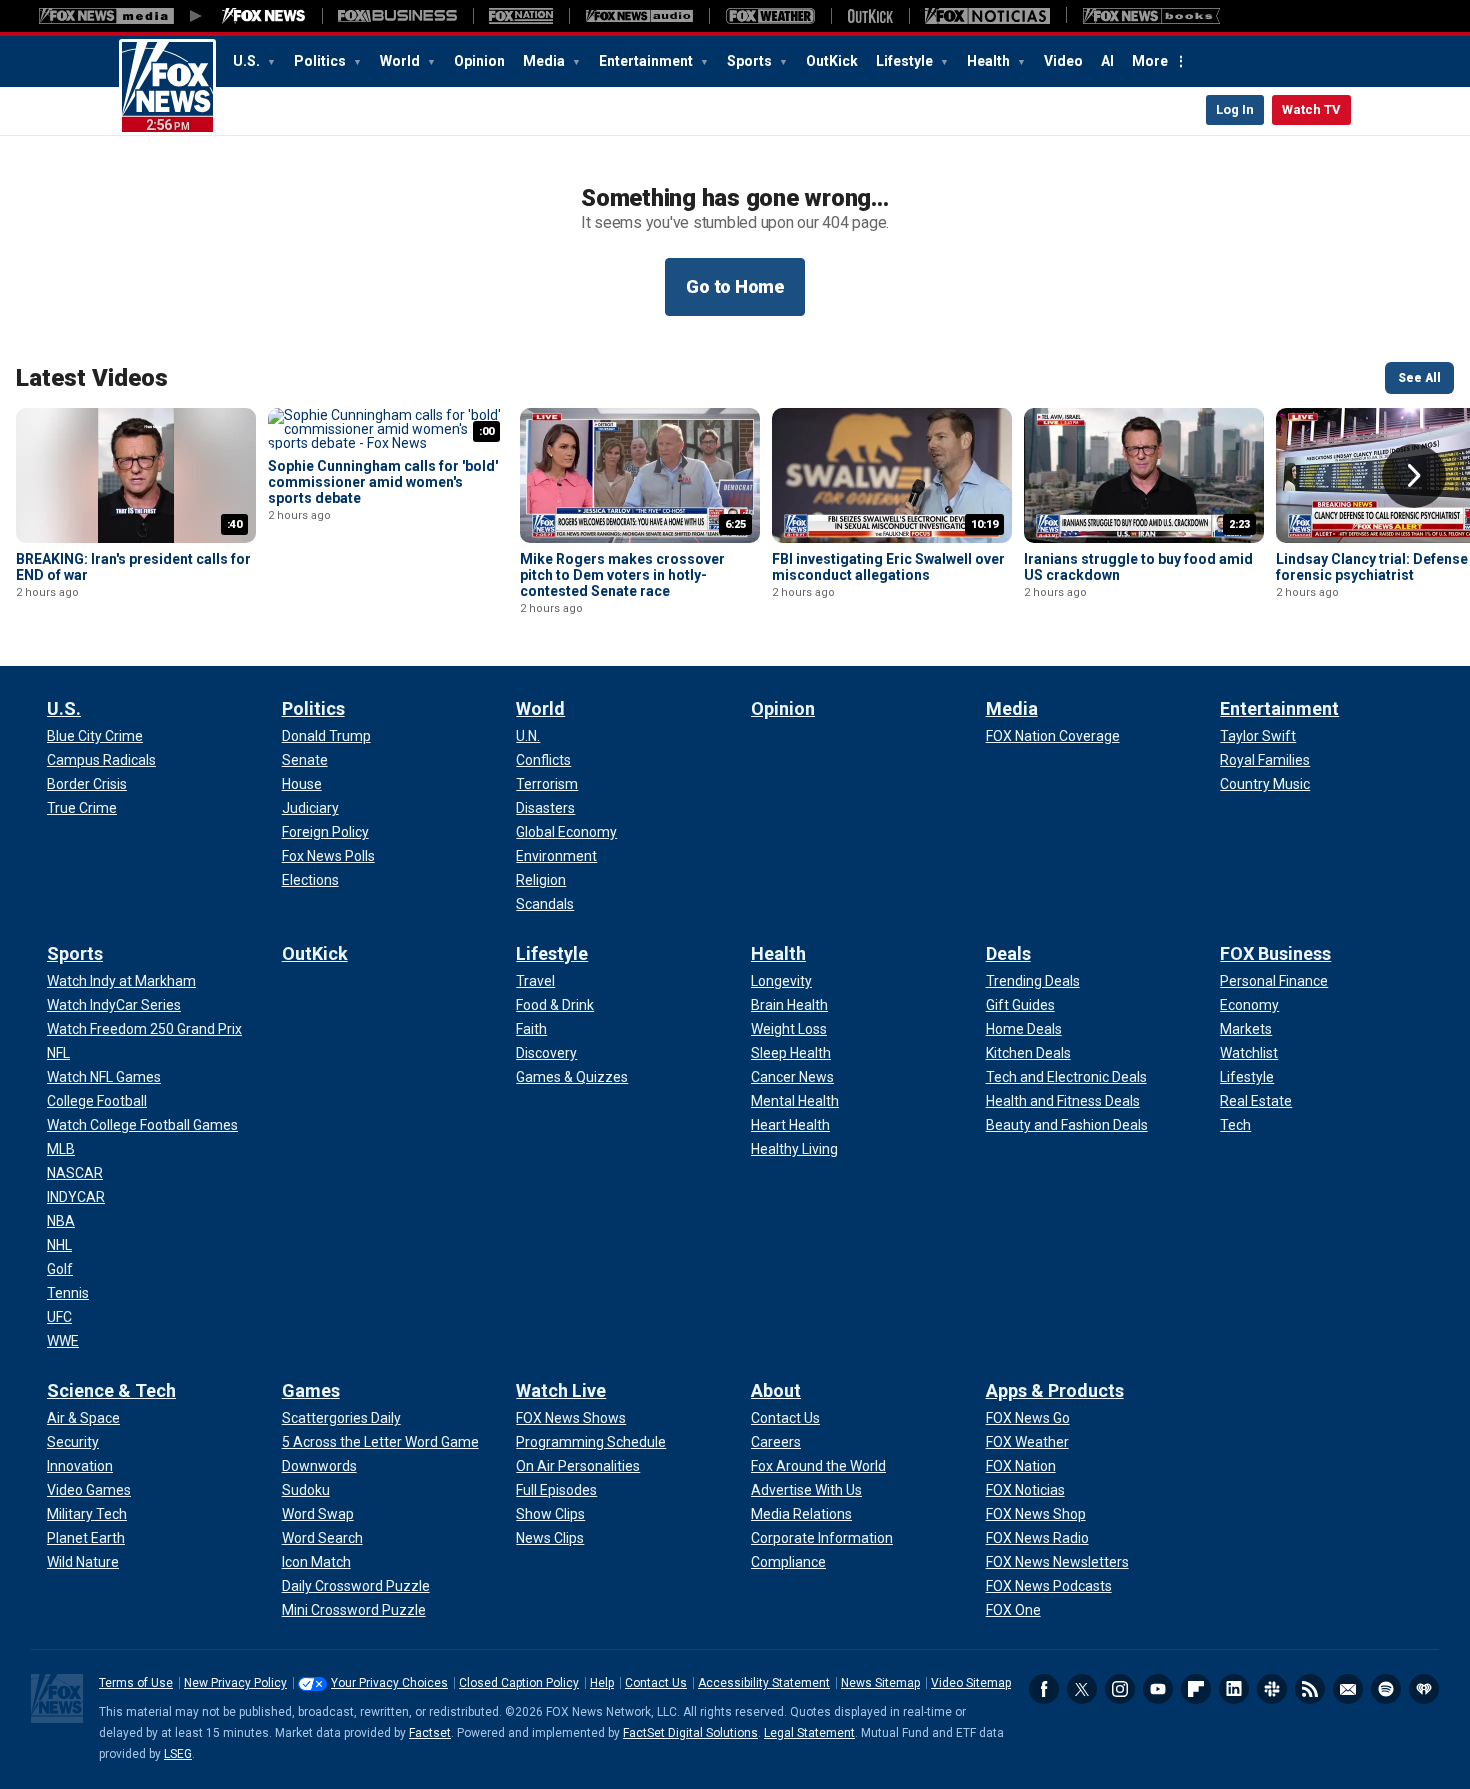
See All (1419, 378)
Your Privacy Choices (389, 1683)
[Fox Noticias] (987, 16)
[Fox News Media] (264, 16)
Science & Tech (111, 1390)
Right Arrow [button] (1414, 476)
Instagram (1120, 1689)
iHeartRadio (1424, 1689)
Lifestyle (906, 61)
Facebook (1044, 1689)
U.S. (248, 61)
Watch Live (561, 1390)
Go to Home (735, 286)
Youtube (1158, 1689)
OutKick (832, 61)
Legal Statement (809, 1733)
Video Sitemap (971, 1683)
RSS (1310, 1689)
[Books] (1151, 16)
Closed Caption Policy (519, 1683)
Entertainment (647, 61)
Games (311, 1390)
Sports (751, 61)
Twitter (1082, 1689)
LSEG (178, 1754)
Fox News (167, 87)
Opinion (479, 61)
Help (602, 1683)
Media (545, 61)
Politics (321, 61)
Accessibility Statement (764, 1683)
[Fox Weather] (770, 16)
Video (1063, 61)
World (401, 61)
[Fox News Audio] (639, 16)
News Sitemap (880, 1683)
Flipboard (1196, 1689)
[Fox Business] (397, 16)
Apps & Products (1055, 1390)
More (1150, 61)
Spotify (1386, 1689)
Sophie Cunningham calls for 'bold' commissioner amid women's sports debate (383, 482)
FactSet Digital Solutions (690, 1733)
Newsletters (1348, 1689)
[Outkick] (870, 16)
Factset (430, 1733)
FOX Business (1275, 953)
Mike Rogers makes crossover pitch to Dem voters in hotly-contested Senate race (622, 575)
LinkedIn (1234, 1689)
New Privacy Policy (235, 1683)
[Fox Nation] (521, 16)
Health (990, 61)
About (776, 1390)
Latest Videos (92, 378)
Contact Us (656, 1683)
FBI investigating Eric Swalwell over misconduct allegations (888, 567)
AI (1107, 61)
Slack (1272, 1689)
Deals (1008, 953)
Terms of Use (136, 1683)
